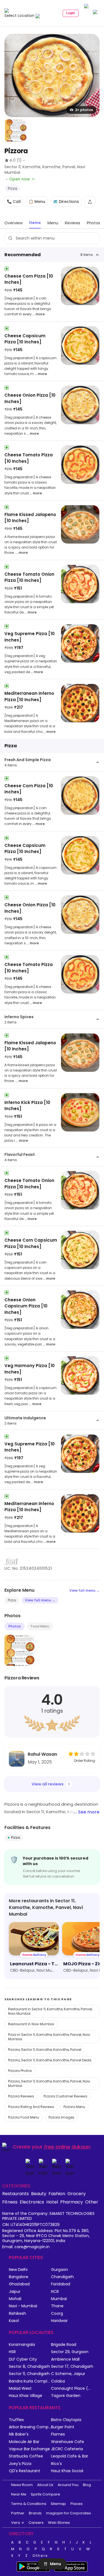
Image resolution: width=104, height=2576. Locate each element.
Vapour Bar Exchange (29, 2449)
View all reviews (48, 1784)
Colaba (58, 2381)
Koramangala (22, 2345)
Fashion (57, 2193)
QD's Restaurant (25, 2471)
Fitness (10, 2202)
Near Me (19, 2494)
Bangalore (19, 2277)
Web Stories (59, 2523)
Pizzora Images (61, 2117)
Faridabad (61, 2284)
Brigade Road (64, 2345)
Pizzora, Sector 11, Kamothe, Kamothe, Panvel (45, 2050)
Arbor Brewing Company (30, 2427)
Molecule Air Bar (24, 2442)
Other (92, 2202)
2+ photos (84, 110)
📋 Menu (37, 202)
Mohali (15, 2299)
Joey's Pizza (20, 2464)
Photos (15, 1626)
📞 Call (14, 202)
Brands (35, 2513)
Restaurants (16, 2193)
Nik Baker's (19, 2434)
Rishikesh (17, 2314)
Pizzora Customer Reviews (65, 2096)
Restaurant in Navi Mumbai (31, 2024)
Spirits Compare (45, 2494)
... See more (87, 1812)
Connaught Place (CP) (72, 2388)
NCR (55, 2292)
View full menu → (84, 1590)
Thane (57, 2306)
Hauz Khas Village (26, 2396)
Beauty (39, 2193)
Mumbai (59, 2299)
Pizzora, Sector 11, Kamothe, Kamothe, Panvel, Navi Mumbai (49, 2083)
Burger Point (63, 2427)
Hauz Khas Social (67, 2471)
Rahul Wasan (42, 1754)
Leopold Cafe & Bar (70, 2456)
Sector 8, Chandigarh (29, 2367)
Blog (87, 2485)
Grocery (77, 2193)
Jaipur (15, 2292)
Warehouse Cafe (68, 2442)
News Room (22, 2485)
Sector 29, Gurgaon (70, 2352)
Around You (68, 2485)
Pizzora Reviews (21, 2096)
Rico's (56, 2464)
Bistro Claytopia (66, 2420)
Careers (36, 2523)
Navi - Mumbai (23, 2306)
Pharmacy (72, 2202)
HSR (12, 2352)
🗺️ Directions (66, 202)
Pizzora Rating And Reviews (31, 2107)
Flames (58, 2434)
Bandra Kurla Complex (30, 2381)
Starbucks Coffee (26, 2456)
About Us (45, 2485)
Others (40, 2556)
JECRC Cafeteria (67, 2449)
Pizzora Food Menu (24, 2117)
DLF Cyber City (23, 2359)
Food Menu (40, 1626)
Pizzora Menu (74, 2107)
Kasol (14, 2321)
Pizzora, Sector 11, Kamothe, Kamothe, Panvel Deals (50, 2060)
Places (77, 2504)
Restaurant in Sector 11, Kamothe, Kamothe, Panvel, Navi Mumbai (50, 2011)
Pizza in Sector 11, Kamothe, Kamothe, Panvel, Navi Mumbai (49, 2037)
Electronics (32, 2202)
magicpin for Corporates (69, 2513)
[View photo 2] (16, 130)
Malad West (20, 2388)
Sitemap (58, 2504)
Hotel (52, 2202)
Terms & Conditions (29, 2504)
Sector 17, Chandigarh (72, 2367)
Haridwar (59, 2321)
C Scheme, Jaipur (68, 2374)
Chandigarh (62, 2277)
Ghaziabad (19, 2284)
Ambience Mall (65, 2359)
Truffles (16, 2420)
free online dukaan (67, 2147)
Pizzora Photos (20, 2071)
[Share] (90, 202)
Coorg (57, 2314)
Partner (18, 2513)
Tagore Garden (66, 2396)
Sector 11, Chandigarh (29, 2374)
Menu (55, 2564)
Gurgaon (59, 2270)
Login (71, 13)
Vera (16, 2523)
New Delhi (18, 2270)
